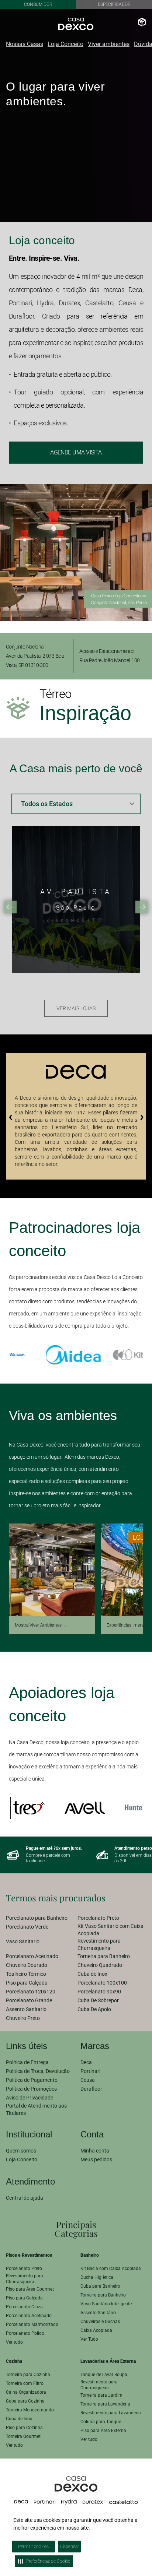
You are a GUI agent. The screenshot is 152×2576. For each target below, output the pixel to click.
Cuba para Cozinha (25, 2401)
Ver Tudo (89, 2339)
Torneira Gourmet (23, 2436)
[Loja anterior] (11, 907)
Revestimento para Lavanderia (111, 2413)
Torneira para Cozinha (28, 2375)
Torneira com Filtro (25, 2383)
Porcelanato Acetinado (32, 1956)
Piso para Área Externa (103, 2431)
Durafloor (91, 2089)
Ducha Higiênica (97, 2277)
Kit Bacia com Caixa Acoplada (111, 2269)
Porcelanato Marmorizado (32, 2324)
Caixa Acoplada (96, 2330)
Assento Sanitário (98, 2313)
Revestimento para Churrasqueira (99, 1944)
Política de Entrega (27, 2062)
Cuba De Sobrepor (98, 2000)
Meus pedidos (96, 2159)
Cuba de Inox (92, 1974)
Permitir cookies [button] (33, 2547)
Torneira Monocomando (30, 2410)
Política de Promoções (31, 2089)
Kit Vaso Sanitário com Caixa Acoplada (110, 1930)
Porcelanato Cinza (24, 2307)
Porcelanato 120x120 (31, 1992)
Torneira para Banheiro (104, 1956)
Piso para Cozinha (24, 2428)
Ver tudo (14, 2342)
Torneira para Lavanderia (105, 2404)
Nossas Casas (25, 44)
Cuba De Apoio (94, 2009)
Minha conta (95, 2151)
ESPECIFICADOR (114, 4)
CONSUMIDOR (38, 4)
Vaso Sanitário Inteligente (106, 2304)
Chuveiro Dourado (27, 1965)
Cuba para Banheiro (100, 2286)
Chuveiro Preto (23, 2018)
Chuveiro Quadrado (100, 1965)
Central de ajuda (25, 2198)
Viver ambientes (109, 44)
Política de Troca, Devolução (38, 2071)
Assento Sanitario (26, 2009)
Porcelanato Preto (98, 1918)
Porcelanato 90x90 (99, 1992)
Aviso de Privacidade (30, 2098)
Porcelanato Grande (29, 2000)
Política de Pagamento (32, 2080)
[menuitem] (40, 1918)
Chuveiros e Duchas (100, 2322)
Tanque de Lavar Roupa (104, 2375)
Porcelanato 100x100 (102, 1983)
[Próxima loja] (142, 907)
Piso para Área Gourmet (30, 2289)
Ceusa (88, 2080)
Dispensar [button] (69, 2547)
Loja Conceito (65, 44)
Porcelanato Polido (25, 2333)
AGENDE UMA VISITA (76, 452)
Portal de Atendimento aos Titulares (36, 2109)
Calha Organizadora (26, 2392)
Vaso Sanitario (23, 1941)
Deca (86, 2062)
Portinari (90, 2071)
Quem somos (21, 2151)
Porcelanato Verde (27, 1927)
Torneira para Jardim (101, 2395)
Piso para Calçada (27, 1983)
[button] (146, 2513)
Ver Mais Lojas (76, 1008)
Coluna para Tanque (101, 2422)
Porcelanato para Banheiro (37, 1918)
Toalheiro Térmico (26, 1974)
